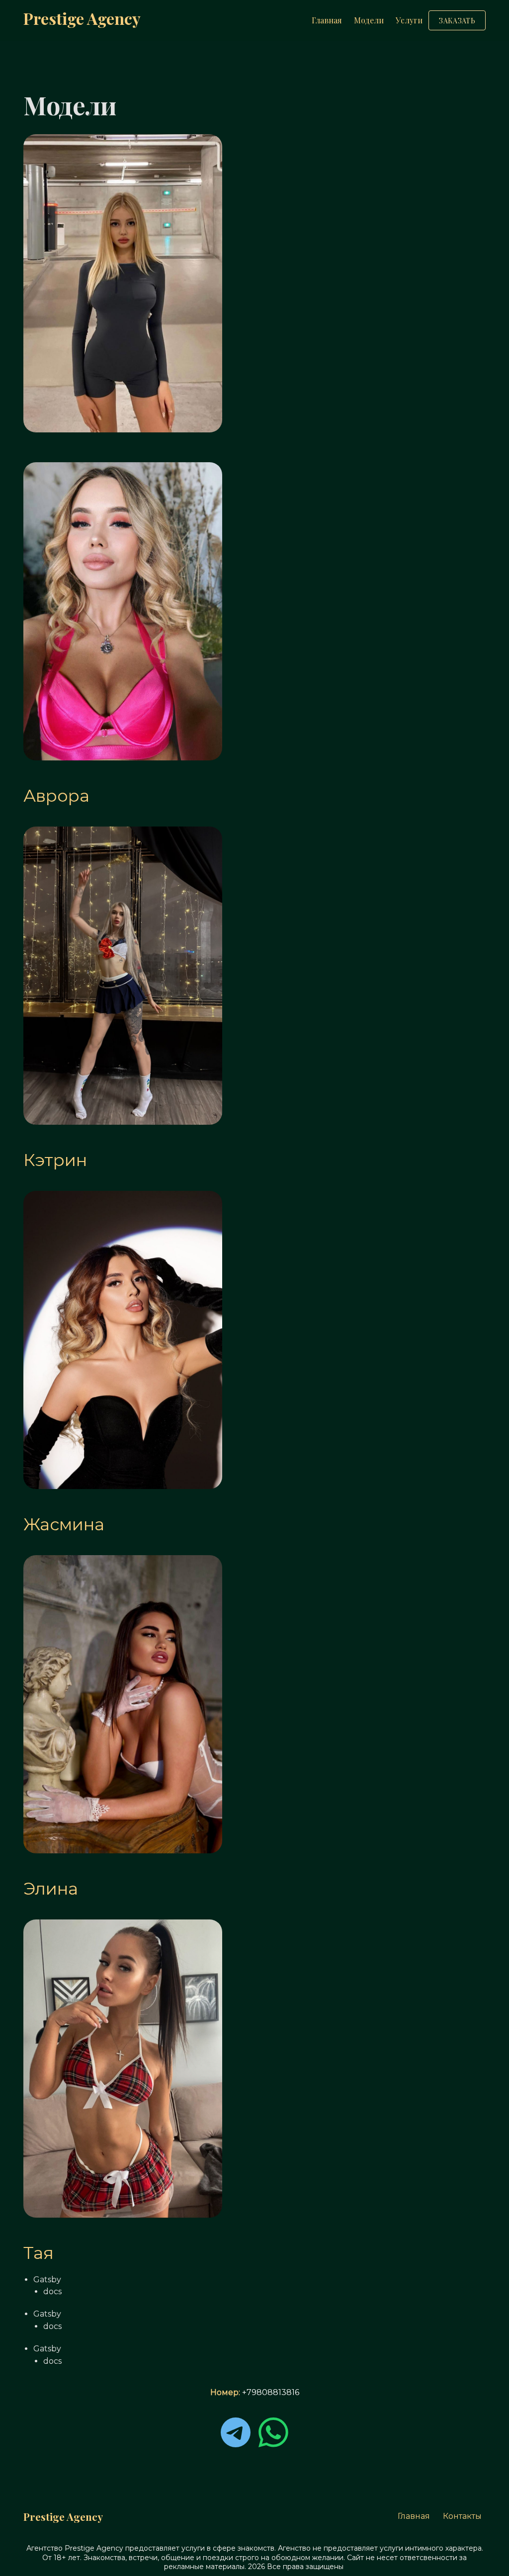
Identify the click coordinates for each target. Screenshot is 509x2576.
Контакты (462, 2516)
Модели (369, 20)
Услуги (409, 20)
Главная (327, 20)
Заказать (457, 21)
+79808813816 (271, 2392)
